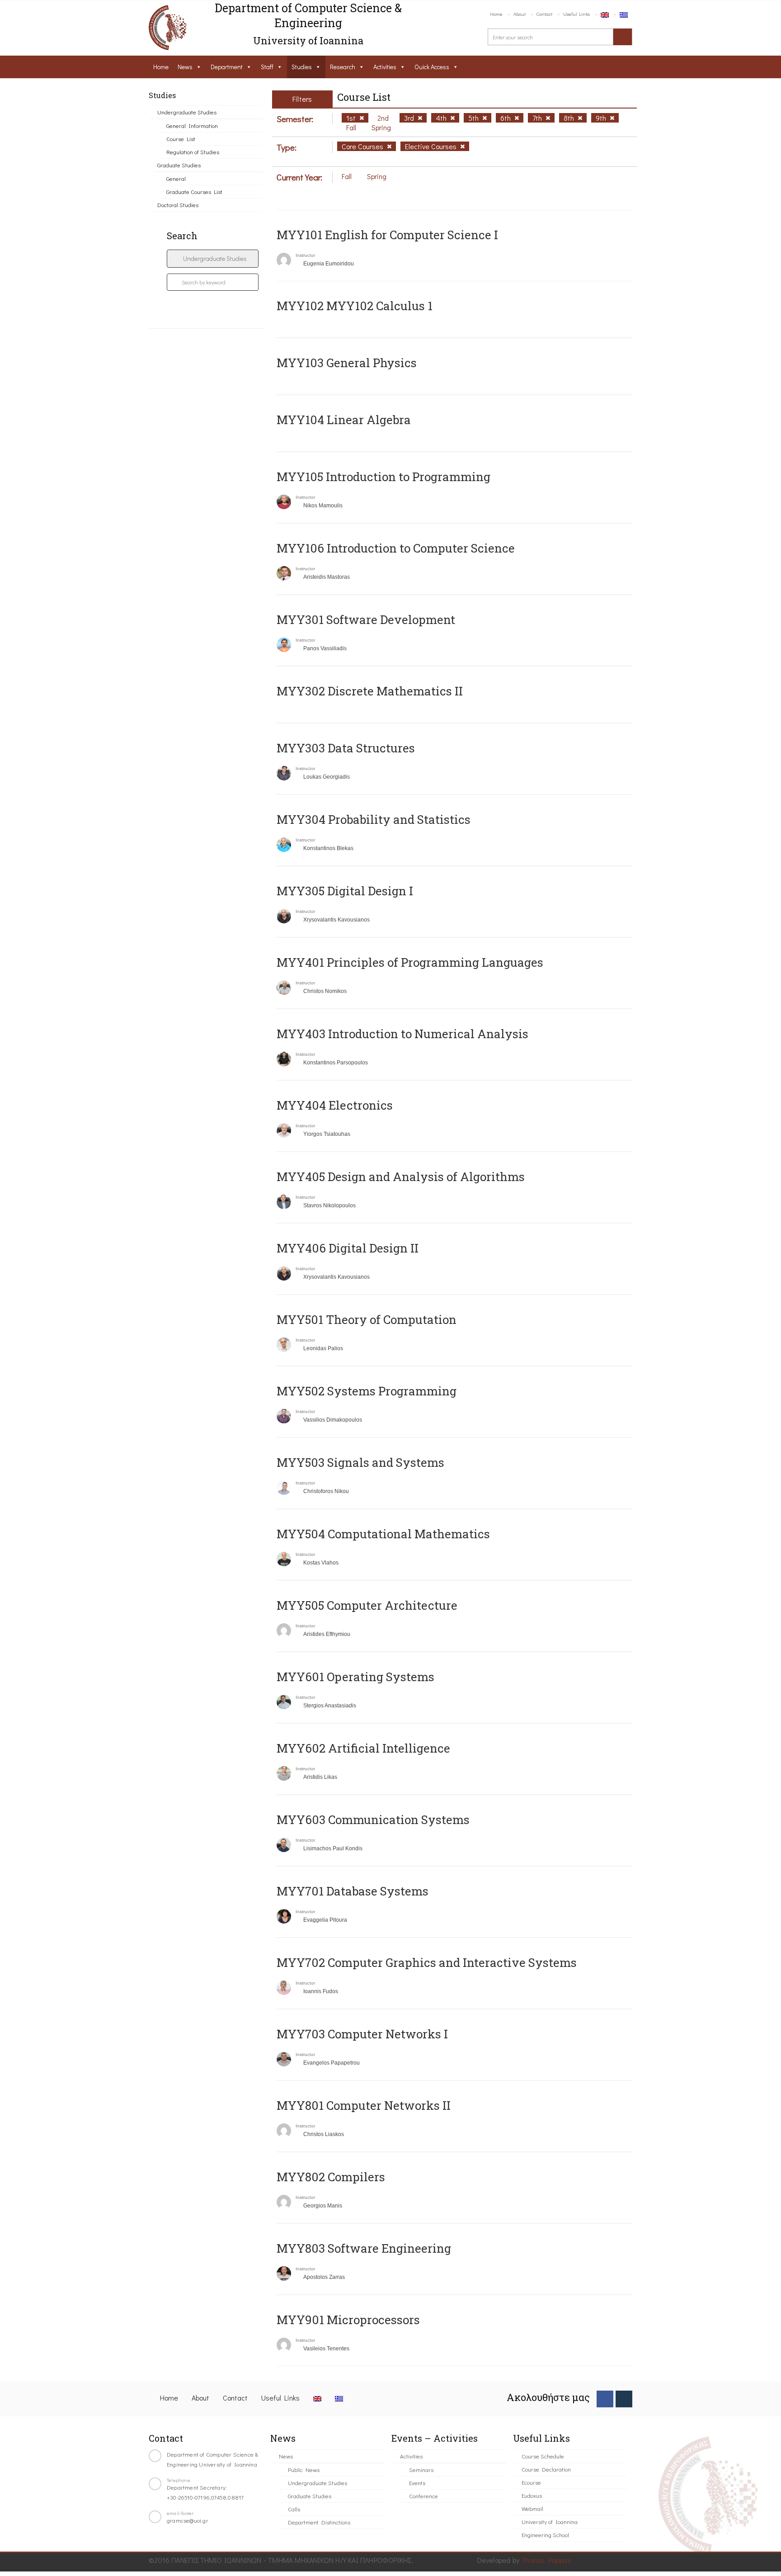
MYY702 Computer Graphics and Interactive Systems (427, 1962)
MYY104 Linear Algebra (344, 420)
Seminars (421, 2470)
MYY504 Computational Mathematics (383, 1534)
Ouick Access (432, 67)
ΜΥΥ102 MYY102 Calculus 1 (355, 306)
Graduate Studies (179, 165)
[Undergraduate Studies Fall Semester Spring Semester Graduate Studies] (213, 259)
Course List (181, 139)
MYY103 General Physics (347, 363)
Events (417, 2483)
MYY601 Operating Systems (355, 1677)
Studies (302, 67)
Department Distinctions (319, 2522)
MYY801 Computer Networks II (364, 2105)
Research (343, 67)
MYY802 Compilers (331, 2177)
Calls (294, 2509)
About (520, 14)
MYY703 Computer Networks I (362, 2034)
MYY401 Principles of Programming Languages (410, 962)
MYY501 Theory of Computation (367, 1319)
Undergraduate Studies (187, 112)
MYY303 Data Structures (346, 748)
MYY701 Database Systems (353, 1891)
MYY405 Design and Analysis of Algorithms (401, 1177)
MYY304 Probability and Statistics (374, 819)
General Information (192, 125)
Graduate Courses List (194, 191)
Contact (544, 14)
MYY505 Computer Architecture (367, 1605)
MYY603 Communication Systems (373, 1820)
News (185, 67)
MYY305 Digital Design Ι (345, 891)
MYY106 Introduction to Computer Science (396, 548)
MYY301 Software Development (366, 619)
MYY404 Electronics (335, 1105)
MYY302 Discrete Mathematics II (370, 691)
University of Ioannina (550, 2522)
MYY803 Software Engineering (364, 2248)
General (176, 178)
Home (496, 14)
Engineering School (545, 2535)
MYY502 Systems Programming (367, 1391)
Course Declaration (546, 2469)
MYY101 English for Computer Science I (387, 235)
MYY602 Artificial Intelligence (363, 1748)
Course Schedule (543, 2456)
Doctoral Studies (178, 205)
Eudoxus (532, 2495)
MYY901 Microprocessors (348, 2320)
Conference (423, 2496)
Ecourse (531, 2482)
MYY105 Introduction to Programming (383, 477)
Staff (267, 67)
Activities (385, 67)
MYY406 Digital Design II (348, 1248)
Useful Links (576, 14)
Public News (304, 2470)
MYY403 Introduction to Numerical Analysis (402, 1034)
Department (227, 67)
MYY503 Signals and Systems (360, 1462)
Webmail (532, 2508)
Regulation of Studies (193, 152)
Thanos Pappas (546, 2560)
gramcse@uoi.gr (188, 2520)
